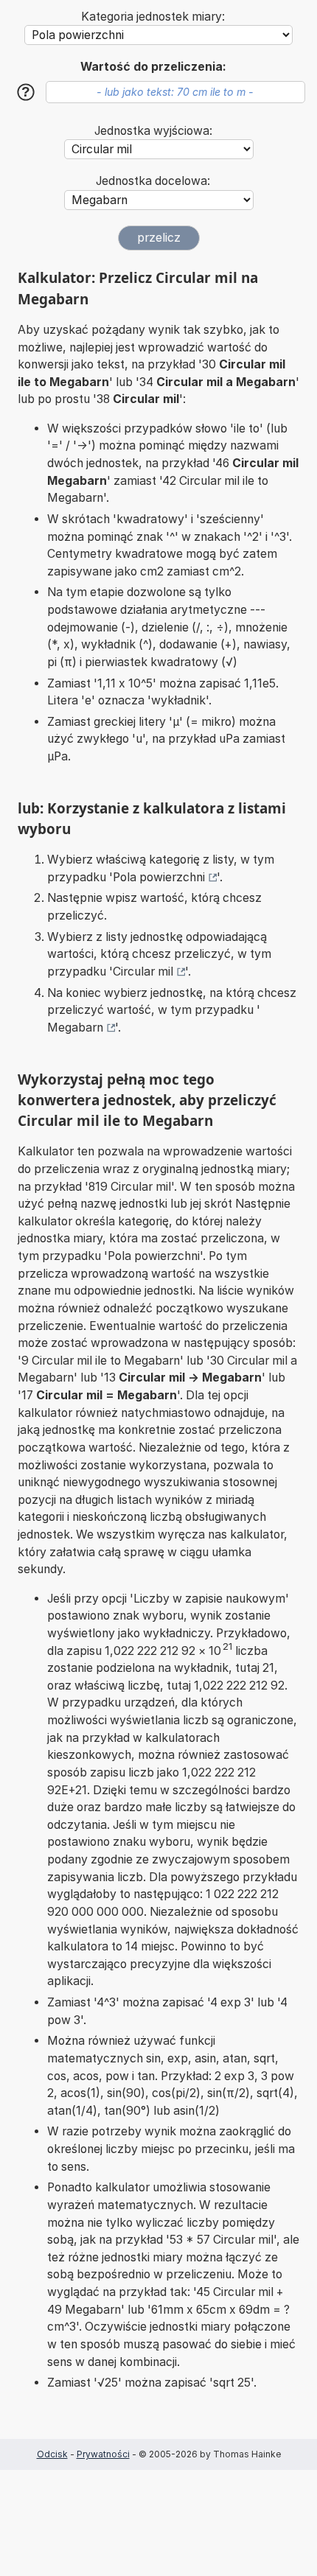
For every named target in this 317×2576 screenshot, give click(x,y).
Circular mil (143, 972)
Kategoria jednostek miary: (153, 17)
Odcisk (52, 2454)
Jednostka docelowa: (153, 181)
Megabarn (75, 1028)
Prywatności (103, 2454)
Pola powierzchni (159, 877)
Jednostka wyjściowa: (153, 131)
